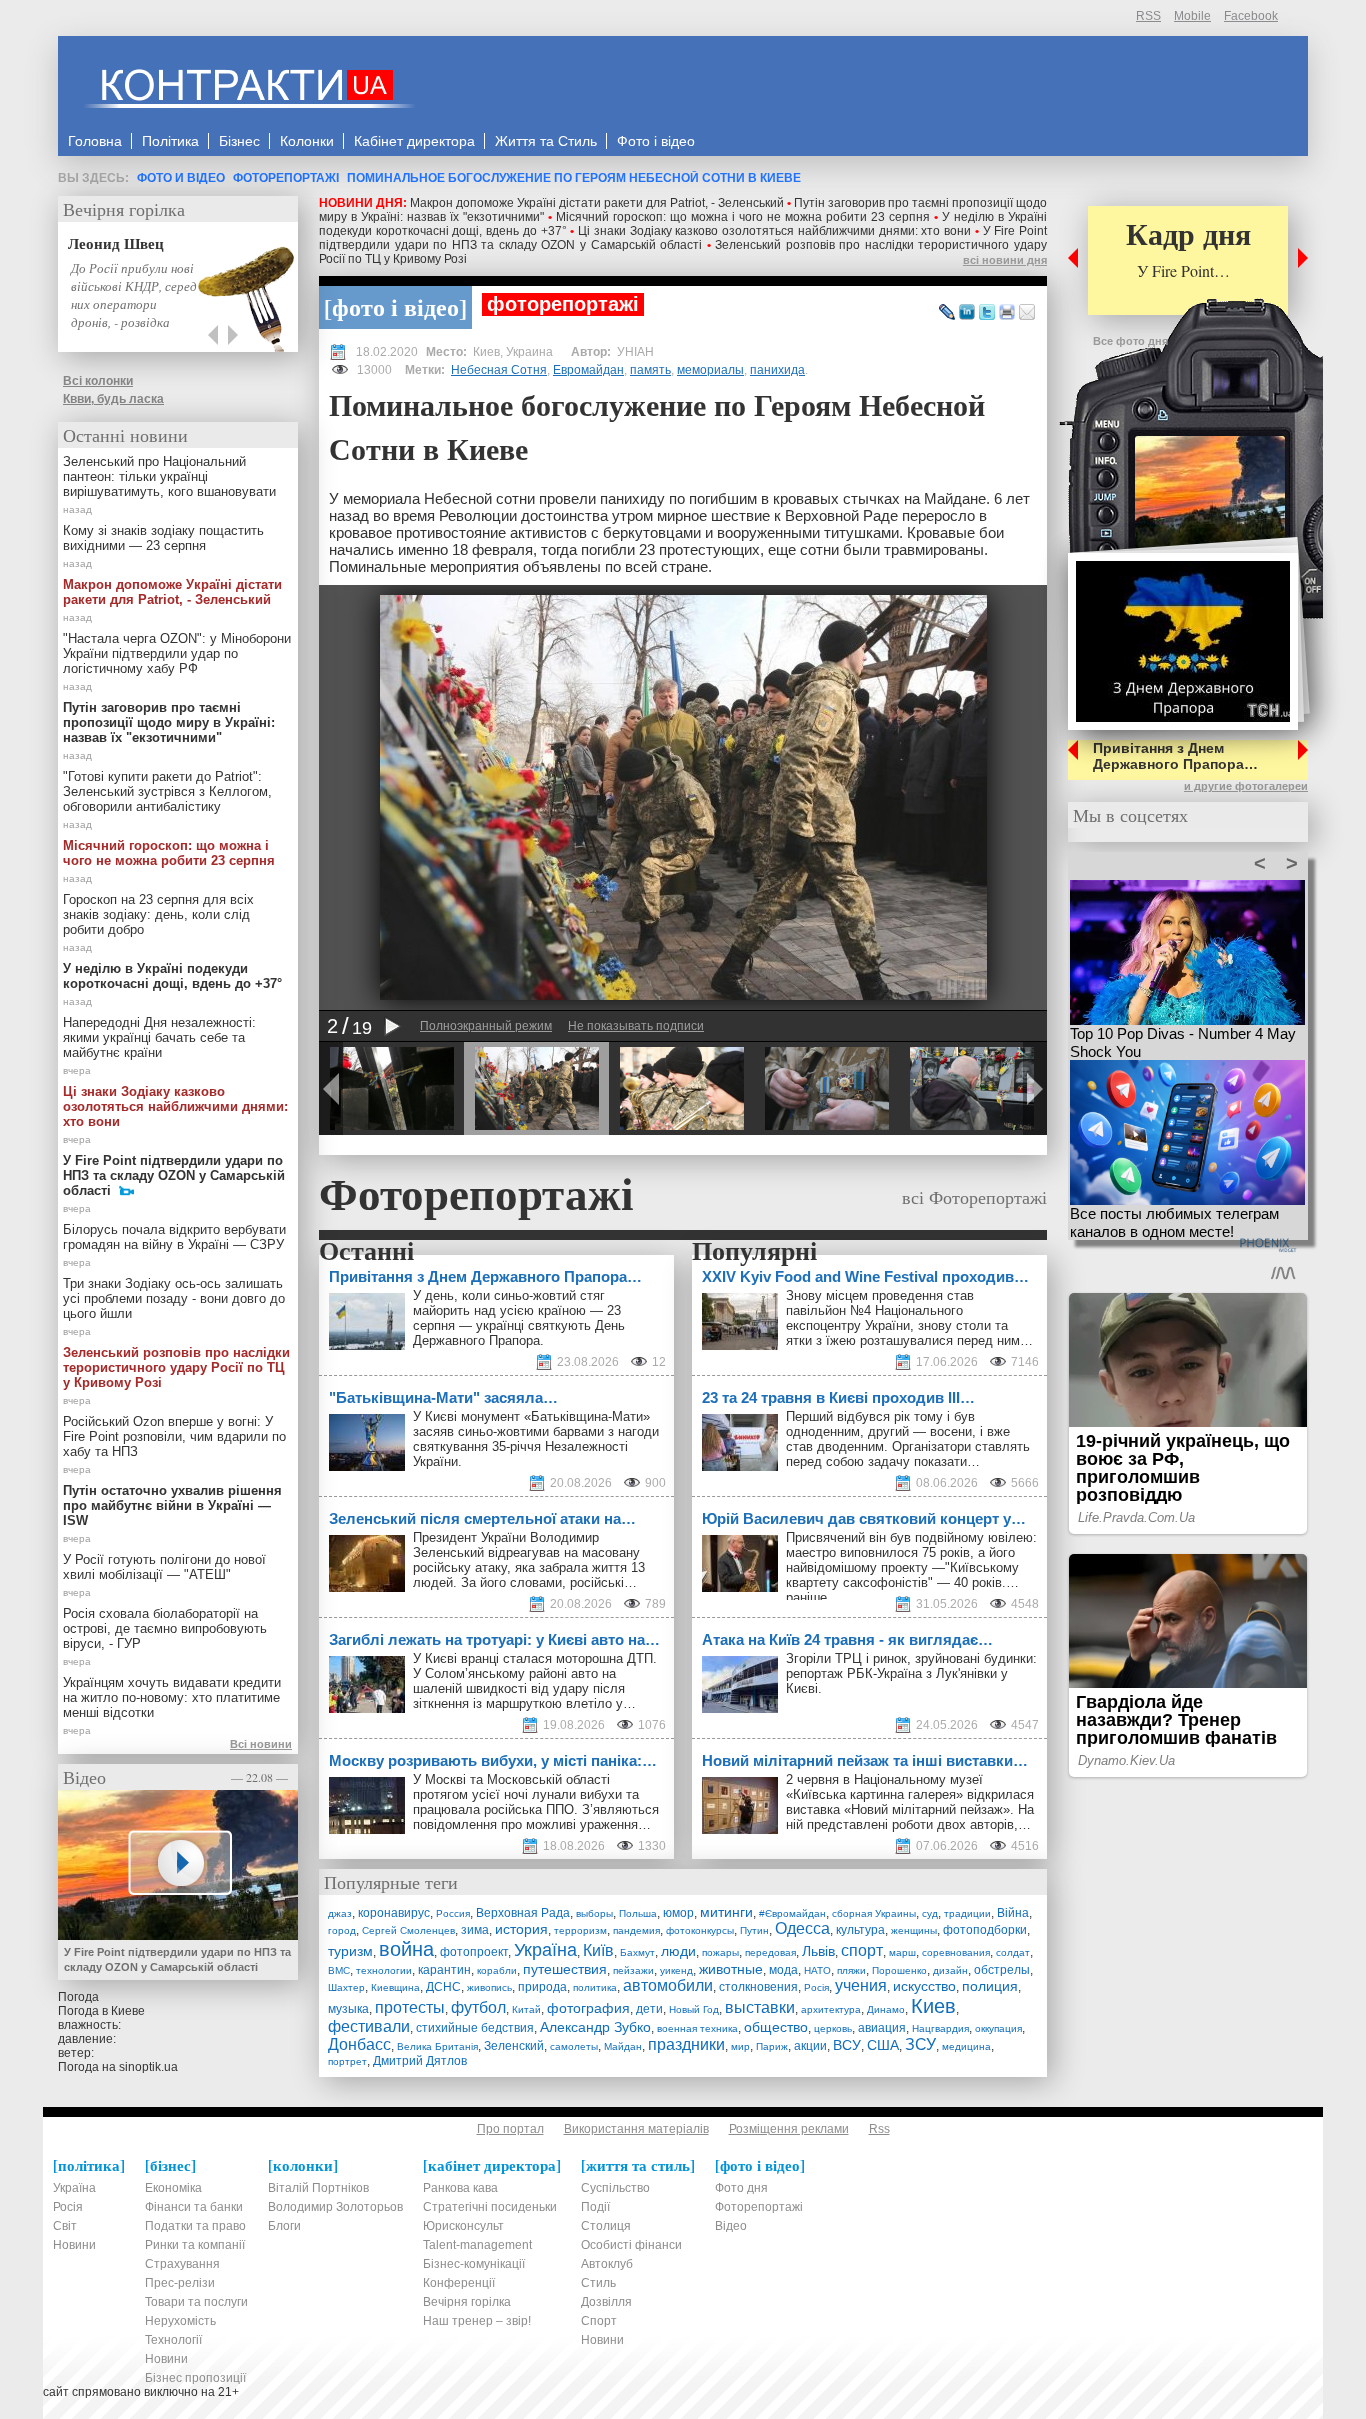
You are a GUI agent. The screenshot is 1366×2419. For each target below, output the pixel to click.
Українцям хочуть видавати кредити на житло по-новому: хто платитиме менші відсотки (172, 1697)
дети (649, 2009)
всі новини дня (1005, 260)
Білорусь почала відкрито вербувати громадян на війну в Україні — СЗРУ (174, 1237)
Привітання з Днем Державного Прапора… (1175, 756)
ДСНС (443, 1987)
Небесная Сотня (499, 370)
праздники (686, 2044)
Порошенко (899, 1970)
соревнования (956, 1952)
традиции (967, 1913)
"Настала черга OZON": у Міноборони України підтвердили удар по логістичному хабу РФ (177, 653)
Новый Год (694, 2009)
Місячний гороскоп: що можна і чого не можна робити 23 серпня (743, 217)
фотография (588, 2008)
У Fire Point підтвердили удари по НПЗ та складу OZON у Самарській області (683, 238)
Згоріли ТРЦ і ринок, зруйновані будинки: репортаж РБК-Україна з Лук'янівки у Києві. (911, 1673)
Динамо (886, 2009)
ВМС (339, 1970)
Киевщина (395, 1987)
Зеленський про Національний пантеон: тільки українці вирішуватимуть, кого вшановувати (169, 476)
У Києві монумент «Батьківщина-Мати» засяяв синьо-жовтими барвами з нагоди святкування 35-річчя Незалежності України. (536, 1439)
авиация (882, 2028)
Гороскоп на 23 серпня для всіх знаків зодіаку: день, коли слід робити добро (158, 914)
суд (930, 1913)
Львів (818, 1951)
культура (860, 1930)
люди (678, 1951)
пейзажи (633, 1970)
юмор (678, 1913)
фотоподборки (985, 1930)
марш (902, 1952)
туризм (350, 1951)
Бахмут (637, 1952)
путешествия (565, 1969)
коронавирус (394, 1913)
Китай (526, 2009)
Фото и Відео (181, 178)
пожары (720, 1952)
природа (542, 1987)
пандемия (636, 1930)
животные (731, 1969)
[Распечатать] (1007, 313)
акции (810, 2046)
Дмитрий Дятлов (420, 2061)
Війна (1013, 1913)
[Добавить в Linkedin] (967, 313)
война (406, 1949)
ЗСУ (920, 2044)
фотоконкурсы (700, 1930)
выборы (594, 1913)
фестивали (369, 2026)
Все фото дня (1130, 341)
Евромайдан (588, 370)
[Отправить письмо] (1027, 313)
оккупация (998, 2028)
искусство (924, 1986)
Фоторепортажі (286, 178)
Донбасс (359, 2044)
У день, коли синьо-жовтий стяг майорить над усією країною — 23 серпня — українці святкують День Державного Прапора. (519, 1318)
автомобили (668, 1985)
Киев (933, 2006)
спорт (862, 1950)
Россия (453, 1913)
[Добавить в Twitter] (987, 313)
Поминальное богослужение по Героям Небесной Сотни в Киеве (574, 178)
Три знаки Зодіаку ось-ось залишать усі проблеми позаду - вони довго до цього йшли (174, 1298)
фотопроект (474, 1952)
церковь (833, 2028)
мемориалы (710, 370)
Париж (772, 2046)
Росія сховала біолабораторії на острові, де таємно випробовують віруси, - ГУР (165, 1628)
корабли (497, 1970)
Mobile (1192, 16)
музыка (348, 2009)
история (521, 1929)
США (883, 2045)
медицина (966, 2046)
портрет (347, 2061)
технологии (384, 1970)
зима (475, 1930)
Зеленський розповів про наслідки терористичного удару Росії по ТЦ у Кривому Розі (176, 1367)
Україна (545, 1950)
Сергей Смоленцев (408, 1930)
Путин (754, 1930)
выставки (760, 2007)
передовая (770, 1952)
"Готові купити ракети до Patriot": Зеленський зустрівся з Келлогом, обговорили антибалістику (167, 791)
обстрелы (1002, 1970)
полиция (990, 1986)
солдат (1013, 1952)
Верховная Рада (523, 1913)
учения (861, 1985)
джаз (340, 1913)
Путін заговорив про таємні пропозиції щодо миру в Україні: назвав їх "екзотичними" (169, 722)
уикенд (676, 1970)
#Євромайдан (792, 1913)
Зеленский (514, 2046)
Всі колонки (98, 381)
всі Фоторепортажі (974, 1197)
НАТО (817, 1970)
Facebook (1251, 16)
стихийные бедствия (475, 2028)
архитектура (831, 2009)
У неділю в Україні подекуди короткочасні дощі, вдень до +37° (172, 976)
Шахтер (346, 1987)
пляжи (851, 1970)
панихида (777, 370)
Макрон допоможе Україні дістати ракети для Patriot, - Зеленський (597, 203)
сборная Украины (874, 1913)
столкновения (758, 1987)
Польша (638, 1913)
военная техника (697, 2028)
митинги (726, 1912)
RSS (1148, 16)
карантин (444, 1970)
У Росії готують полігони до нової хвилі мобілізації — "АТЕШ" (164, 1567)
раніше (806, 1597)
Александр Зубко (595, 2027)
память (650, 370)
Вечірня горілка (124, 209)
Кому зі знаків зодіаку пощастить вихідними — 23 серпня (163, 538)
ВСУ (847, 2045)
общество (776, 2027)
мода (783, 1970)
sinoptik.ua (148, 2067)
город (342, 1930)
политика (595, 1987)
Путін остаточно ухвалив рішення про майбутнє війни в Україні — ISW (172, 1505)
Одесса (802, 1928)
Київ (598, 1950)
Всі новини (261, 1744)
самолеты (574, 2046)
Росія (816, 1987)
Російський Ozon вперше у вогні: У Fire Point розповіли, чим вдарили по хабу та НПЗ (174, 1436)
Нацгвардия (940, 2028)
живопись (489, 1987)
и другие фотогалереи (1246, 786)
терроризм (580, 1930)
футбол (478, 2007)
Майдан (623, 2046)
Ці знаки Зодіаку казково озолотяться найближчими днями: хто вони (774, 231)
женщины (914, 1930)
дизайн (950, 1970)
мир (740, 2046)
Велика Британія (437, 2046)
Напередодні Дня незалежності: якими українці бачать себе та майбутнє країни (159, 1037)
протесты (410, 2007)
